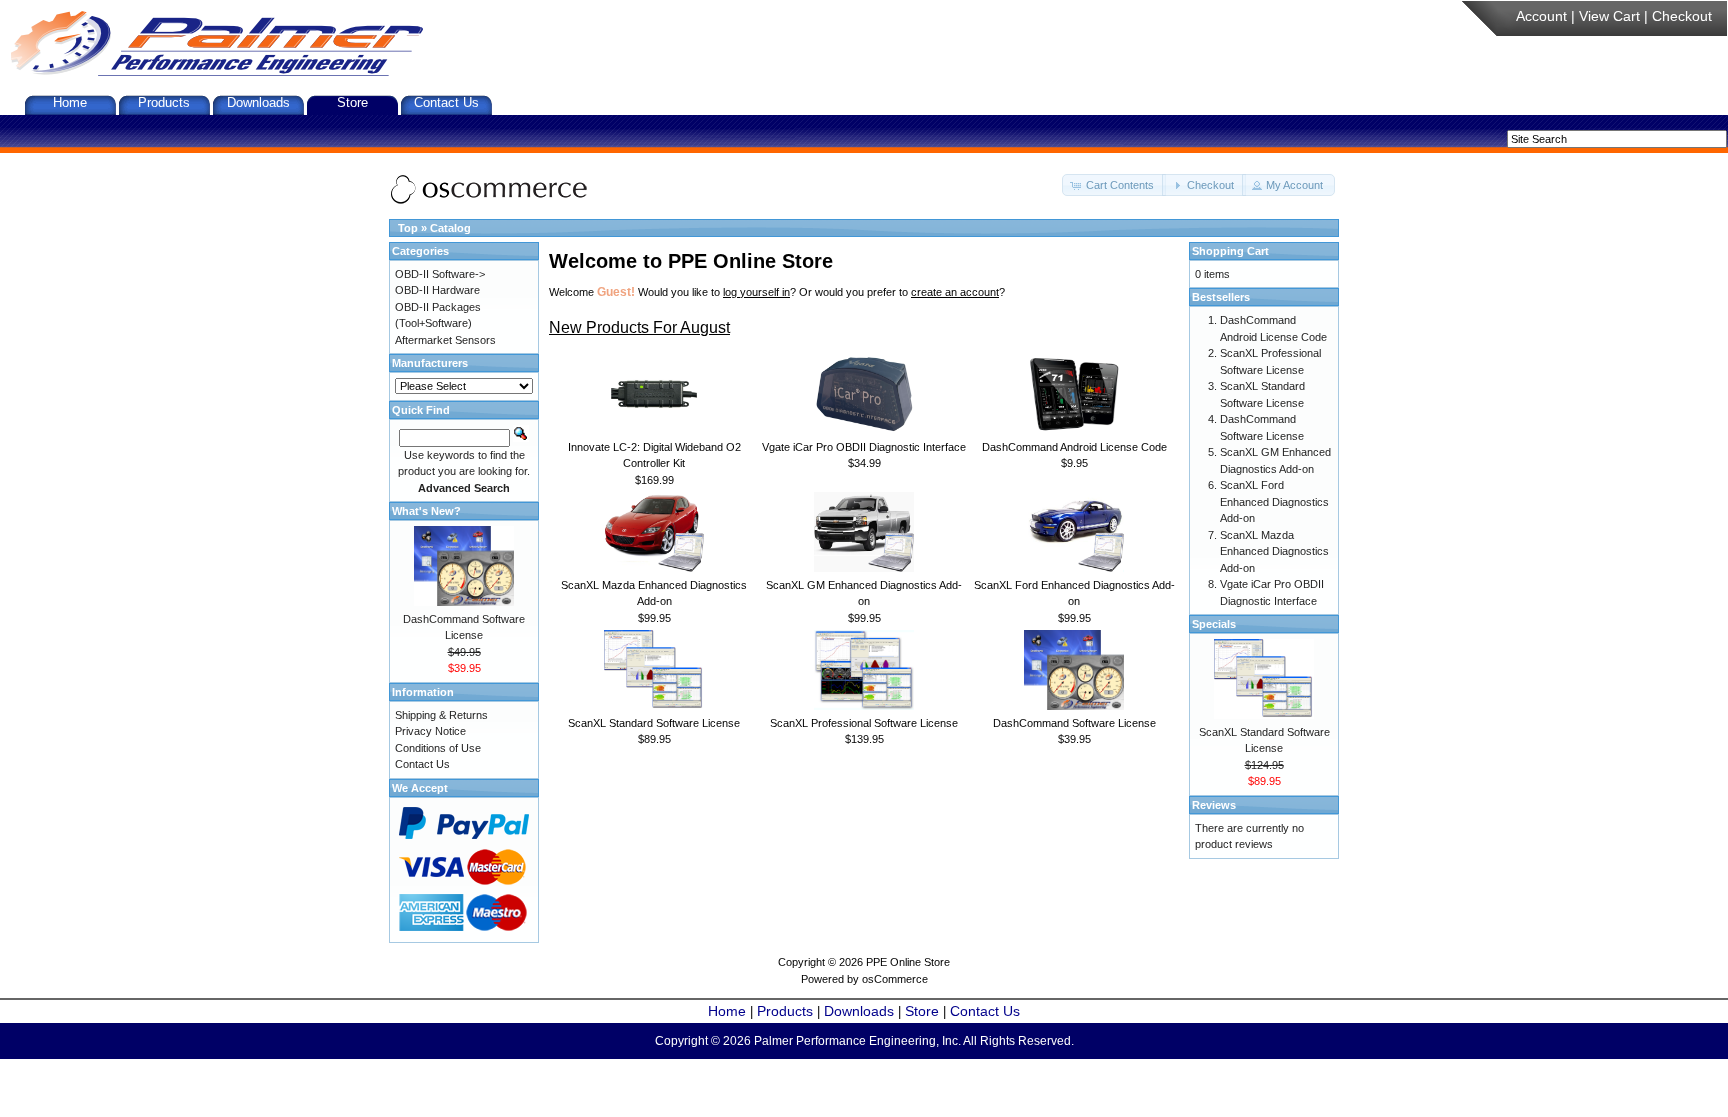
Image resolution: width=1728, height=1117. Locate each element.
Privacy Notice (430, 731)
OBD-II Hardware (437, 290)
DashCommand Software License (1074, 723)
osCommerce (895, 979)
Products (164, 102)
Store (352, 102)
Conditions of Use (438, 748)
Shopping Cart (1230, 251)
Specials (1214, 624)
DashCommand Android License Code (1074, 447)
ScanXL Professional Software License (864, 723)
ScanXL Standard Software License (654, 723)
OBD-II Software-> (440, 274)
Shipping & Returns (441, 715)
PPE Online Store (908, 962)
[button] (1114, 185)
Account (1541, 16)
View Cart (1609, 16)
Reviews (1214, 805)
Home (70, 102)
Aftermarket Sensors (445, 340)
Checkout (1682, 16)
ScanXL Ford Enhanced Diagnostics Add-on (1274, 501)
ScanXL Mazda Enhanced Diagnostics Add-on (1274, 551)
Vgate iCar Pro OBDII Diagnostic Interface (864, 447)
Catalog (450, 228)
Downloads (258, 102)
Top (408, 228)
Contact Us (446, 102)
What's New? (426, 511)
